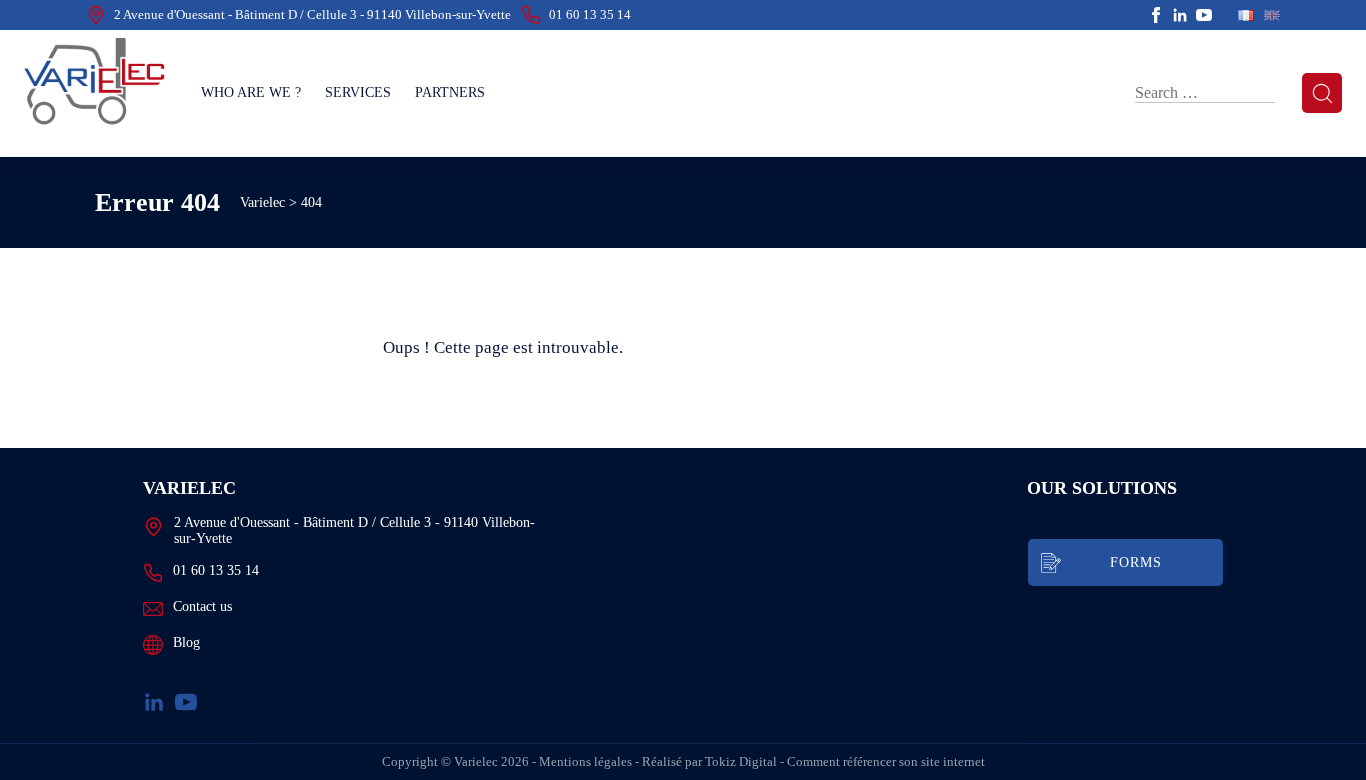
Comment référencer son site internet (886, 761)
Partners (450, 92)
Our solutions (1102, 488)
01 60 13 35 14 (590, 14)
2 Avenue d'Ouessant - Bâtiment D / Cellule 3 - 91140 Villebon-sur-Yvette (312, 14)
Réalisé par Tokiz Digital (709, 761)
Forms (1136, 562)
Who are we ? (251, 92)
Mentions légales (585, 761)
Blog (186, 642)
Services (358, 92)
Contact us (202, 606)
